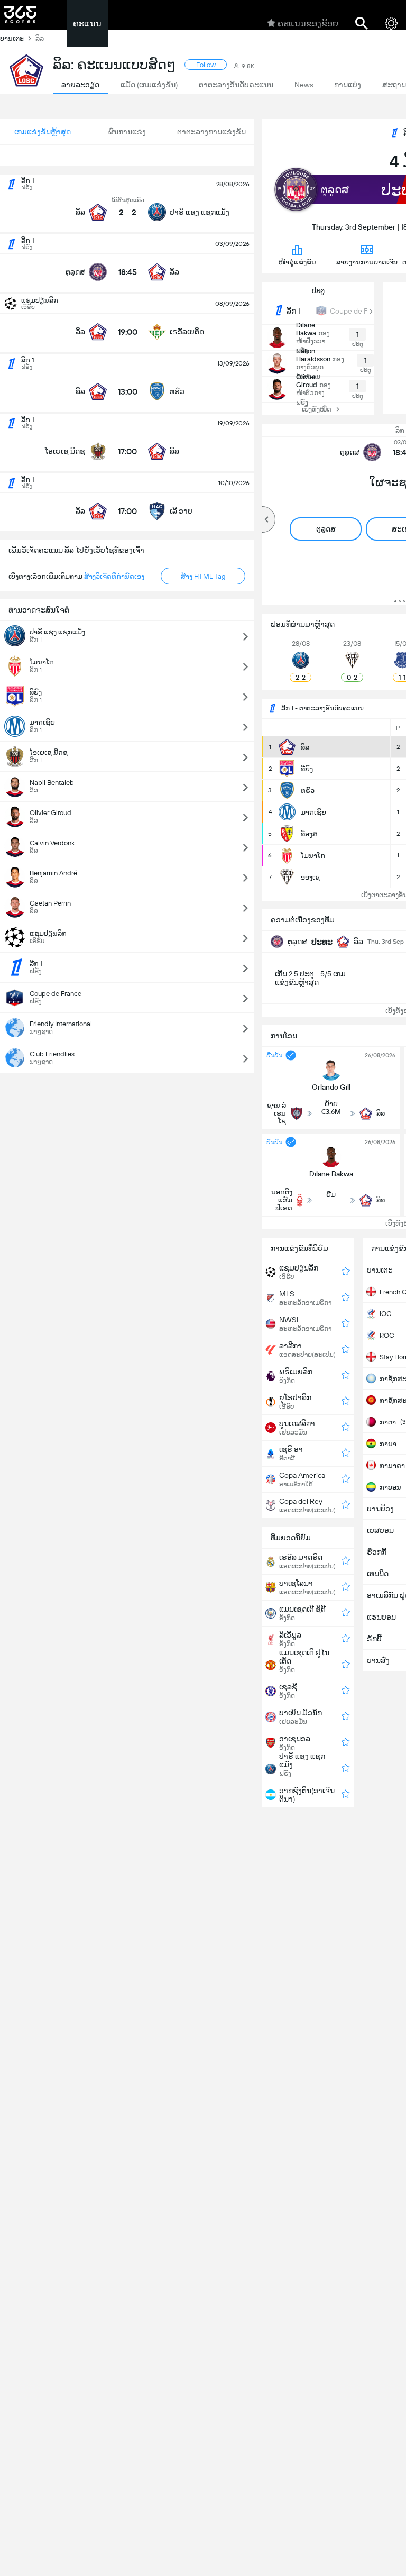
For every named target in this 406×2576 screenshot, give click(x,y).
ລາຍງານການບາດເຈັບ (367, 262)
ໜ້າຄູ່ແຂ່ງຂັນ (297, 262)
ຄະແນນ (87, 24)
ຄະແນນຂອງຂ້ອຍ (308, 24)
